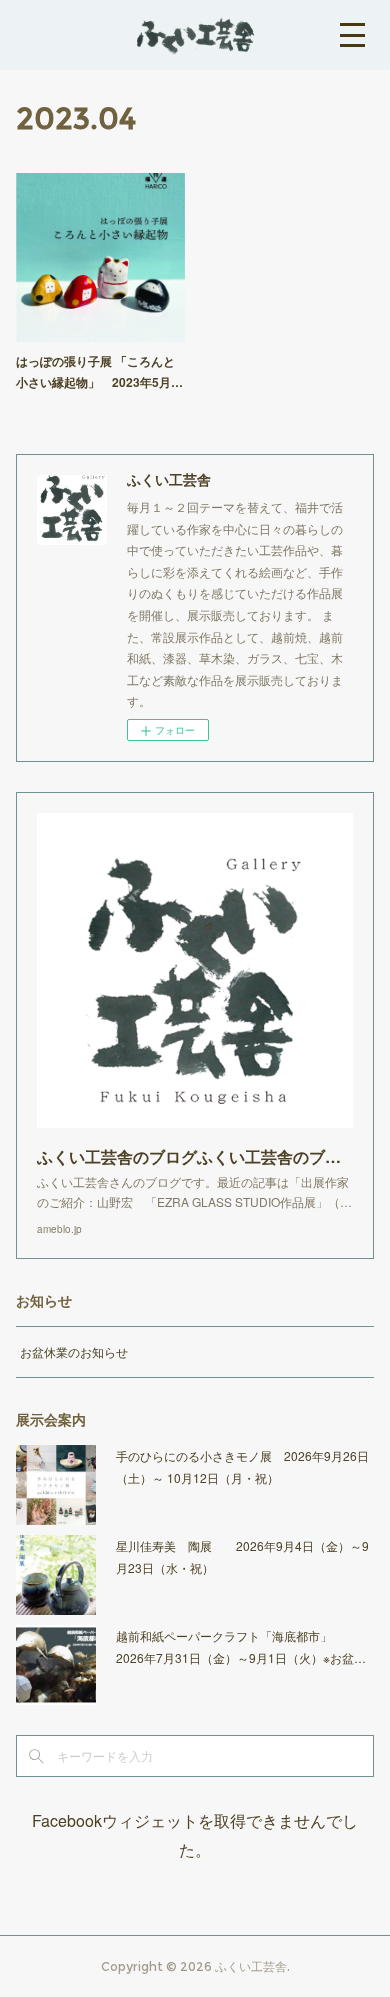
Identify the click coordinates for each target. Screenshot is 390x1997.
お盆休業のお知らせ (74, 1351)
